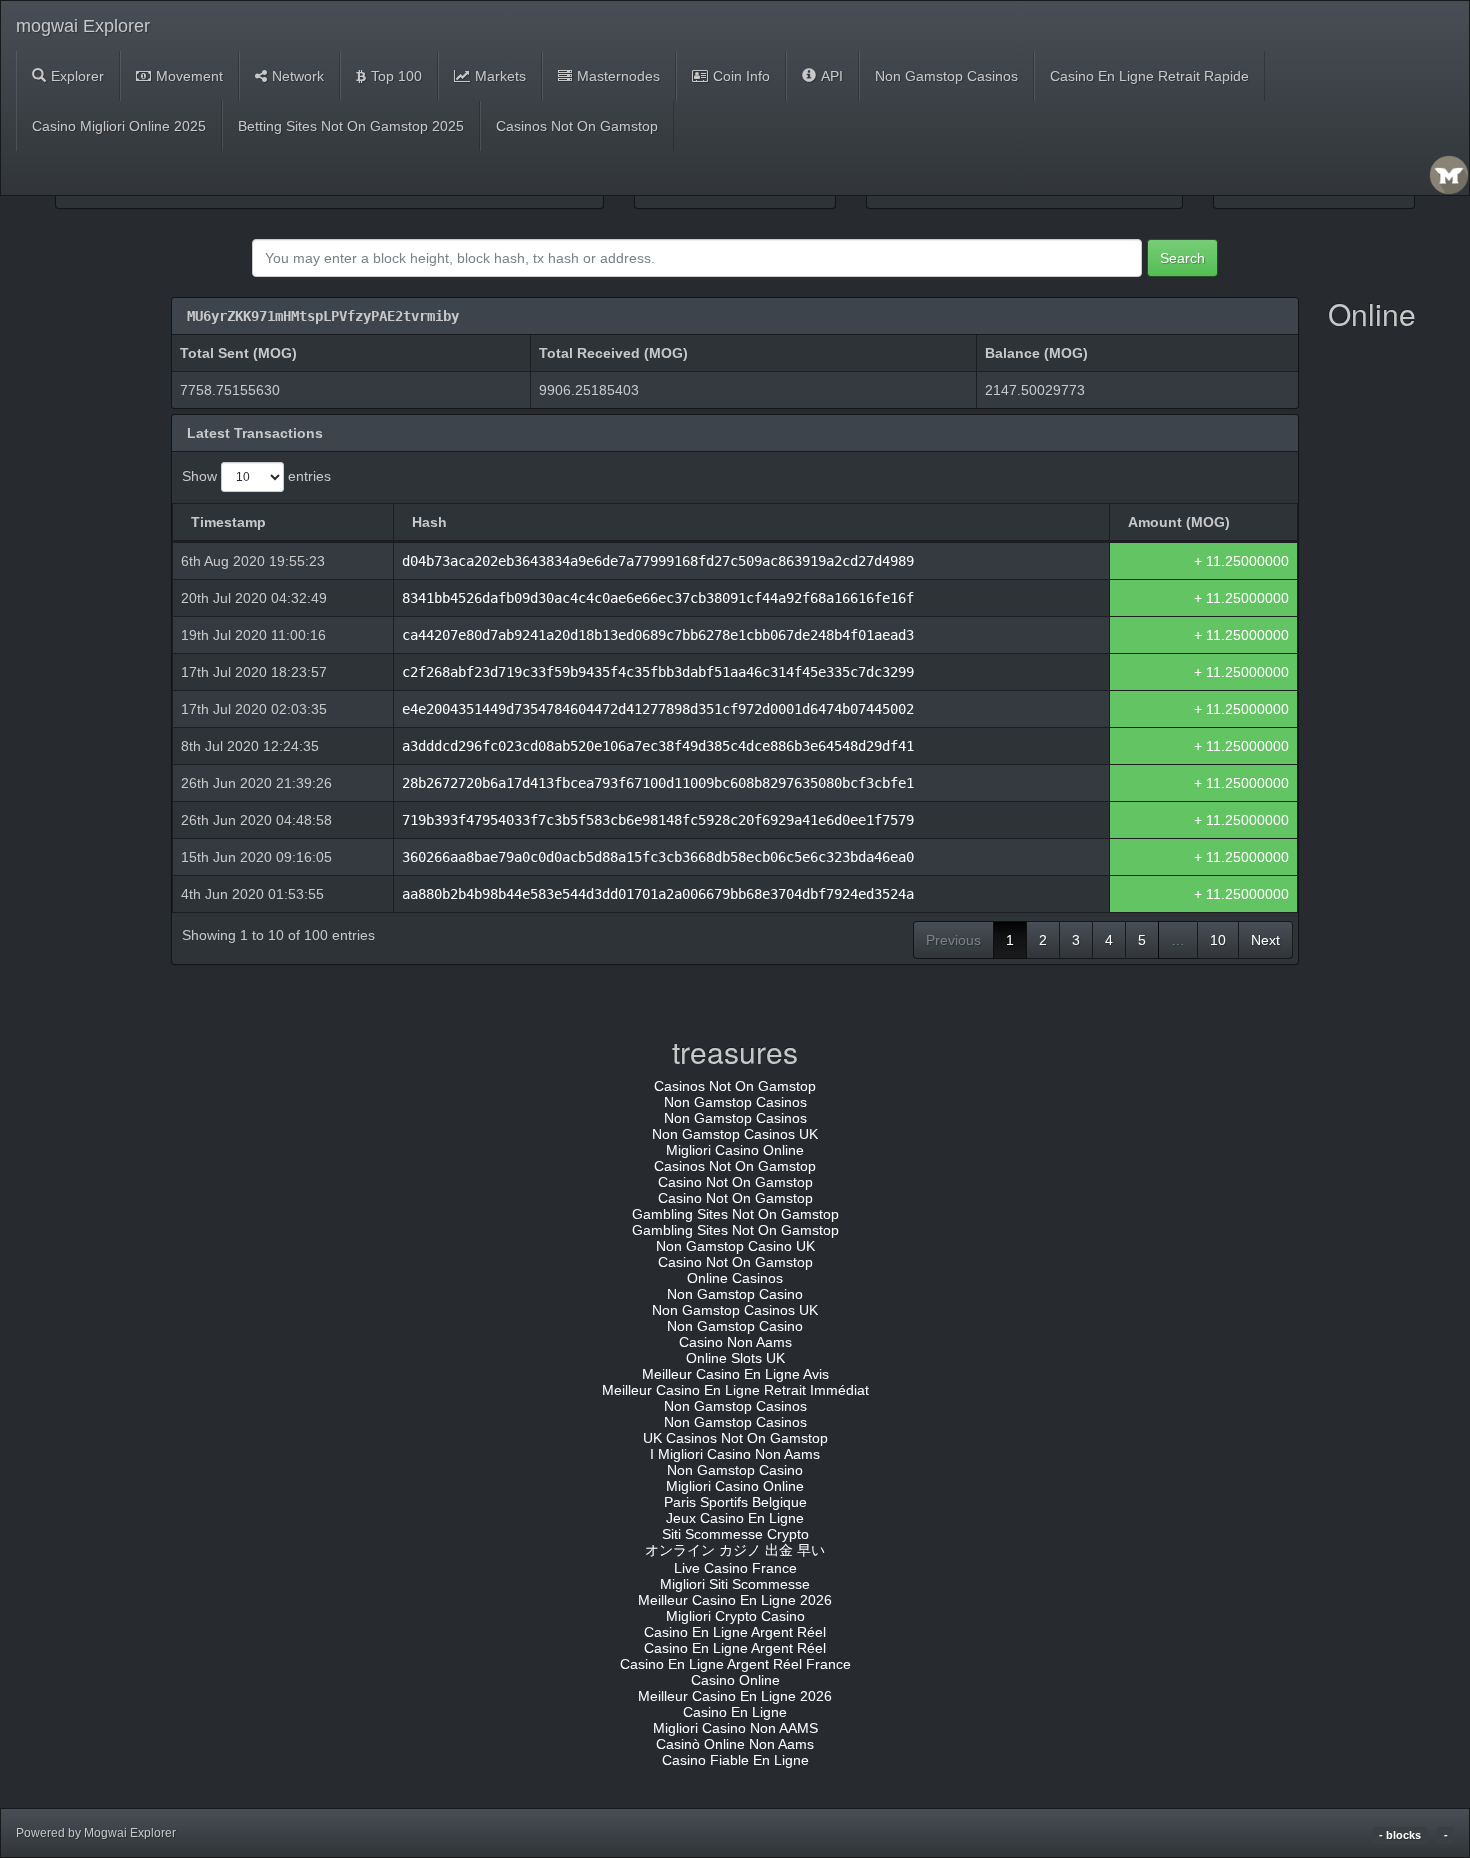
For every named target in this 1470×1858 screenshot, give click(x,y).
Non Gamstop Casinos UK (735, 1134)
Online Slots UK (735, 1358)
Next (1265, 940)
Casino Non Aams (735, 1342)
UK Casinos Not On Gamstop (735, 1438)
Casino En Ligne (735, 1712)
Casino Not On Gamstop (735, 1182)
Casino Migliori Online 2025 (119, 126)
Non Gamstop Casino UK (735, 1246)
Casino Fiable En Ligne (735, 1760)
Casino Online (735, 1680)
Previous (953, 940)
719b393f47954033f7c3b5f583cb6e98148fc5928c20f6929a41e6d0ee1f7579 (658, 820)
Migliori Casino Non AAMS (735, 1728)
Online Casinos (735, 1278)
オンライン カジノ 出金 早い (735, 1550)
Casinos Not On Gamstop (577, 126)
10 (1218, 940)
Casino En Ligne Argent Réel (735, 1632)
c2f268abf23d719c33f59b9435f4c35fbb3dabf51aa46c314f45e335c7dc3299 (658, 672)
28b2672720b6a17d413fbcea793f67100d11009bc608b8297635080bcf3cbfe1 (658, 783)
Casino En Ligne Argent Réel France (735, 1664)
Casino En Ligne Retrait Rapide (1149, 76)
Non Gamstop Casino (735, 1294)
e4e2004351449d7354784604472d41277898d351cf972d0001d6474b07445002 (658, 709)
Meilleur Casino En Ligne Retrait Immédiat (735, 1390)
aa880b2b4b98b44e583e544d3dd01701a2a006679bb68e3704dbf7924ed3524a (658, 894)
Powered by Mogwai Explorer (96, 1833)
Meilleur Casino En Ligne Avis (735, 1374)
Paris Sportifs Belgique (735, 1502)
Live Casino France (735, 1568)
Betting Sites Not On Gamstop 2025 (351, 126)
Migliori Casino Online (735, 1150)
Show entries (256, 476)
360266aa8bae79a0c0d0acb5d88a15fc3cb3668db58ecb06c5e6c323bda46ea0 (658, 857)
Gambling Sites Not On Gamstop (735, 1214)
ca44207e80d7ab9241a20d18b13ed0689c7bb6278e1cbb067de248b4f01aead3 (658, 635)
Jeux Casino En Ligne (735, 1518)
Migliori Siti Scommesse (735, 1584)
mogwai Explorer (83, 26)
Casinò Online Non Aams (735, 1744)
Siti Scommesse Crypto (735, 1534)
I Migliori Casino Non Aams (735, 1454)
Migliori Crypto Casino (735, 1616)
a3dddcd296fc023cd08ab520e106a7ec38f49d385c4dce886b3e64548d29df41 (658, 746)
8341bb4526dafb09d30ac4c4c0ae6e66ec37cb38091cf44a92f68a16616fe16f (658, 598)
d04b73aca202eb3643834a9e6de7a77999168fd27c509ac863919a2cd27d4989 (658, 561)
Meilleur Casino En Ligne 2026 (735, 1600)
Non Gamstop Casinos (946, 76)
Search (1182, 258)
